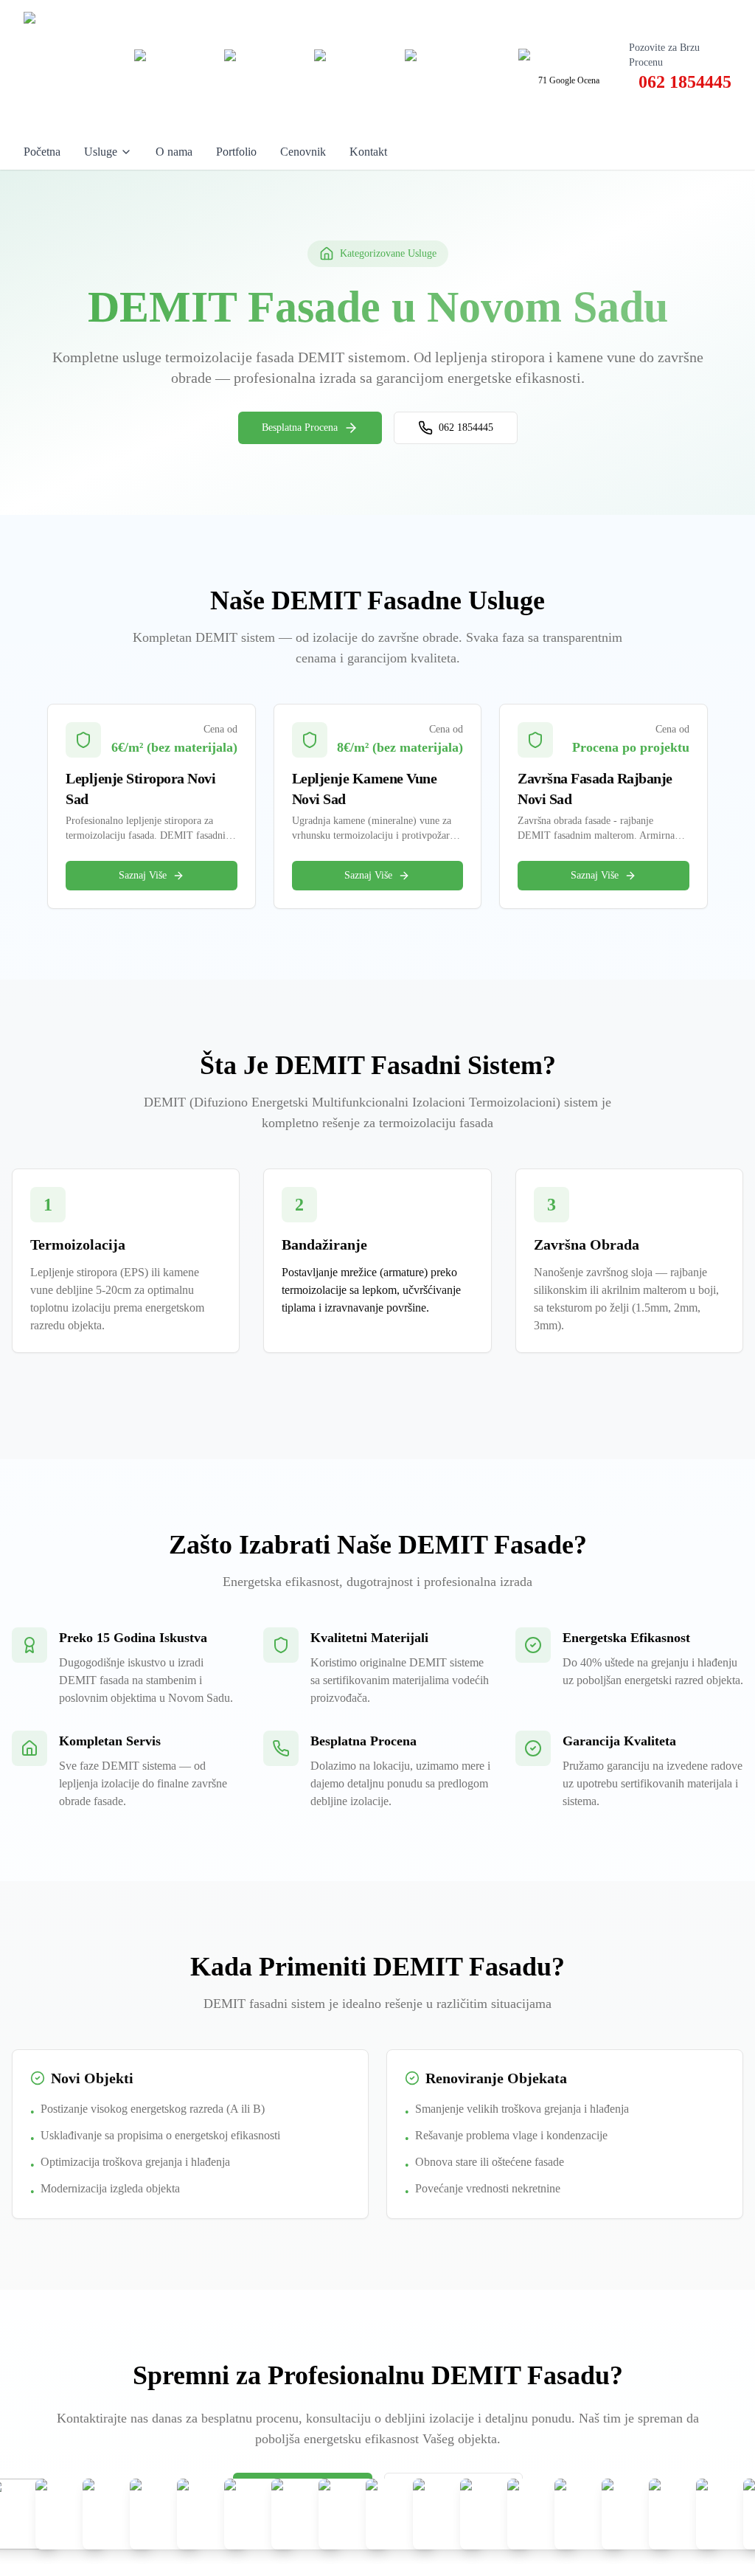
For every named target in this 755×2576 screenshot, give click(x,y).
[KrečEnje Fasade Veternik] (637, 2514)
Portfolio (236, 152)
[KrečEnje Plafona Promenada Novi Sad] (118, 2514)
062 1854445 (466, 427)
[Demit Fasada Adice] (307, 2514)
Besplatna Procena (300, 427)
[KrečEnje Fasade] (684, 2514)
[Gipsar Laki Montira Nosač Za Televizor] (448, 2514)
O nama (174, 152)
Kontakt (368, 152)
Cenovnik (303, 152)
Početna (42, 152)
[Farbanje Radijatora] (354, 2514)
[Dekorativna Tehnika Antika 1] (212, 2514)
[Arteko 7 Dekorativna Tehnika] (165, 2514)
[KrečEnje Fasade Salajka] (590, 2514)
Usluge (101, 152)
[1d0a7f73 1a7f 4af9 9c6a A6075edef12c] (71, 2514)
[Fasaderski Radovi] (401, 2514)
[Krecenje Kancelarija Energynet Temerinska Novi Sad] (543, 2514)
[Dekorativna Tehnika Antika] (260, 2514)
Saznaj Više (143, 875)
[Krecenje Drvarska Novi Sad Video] (495, 2514)
